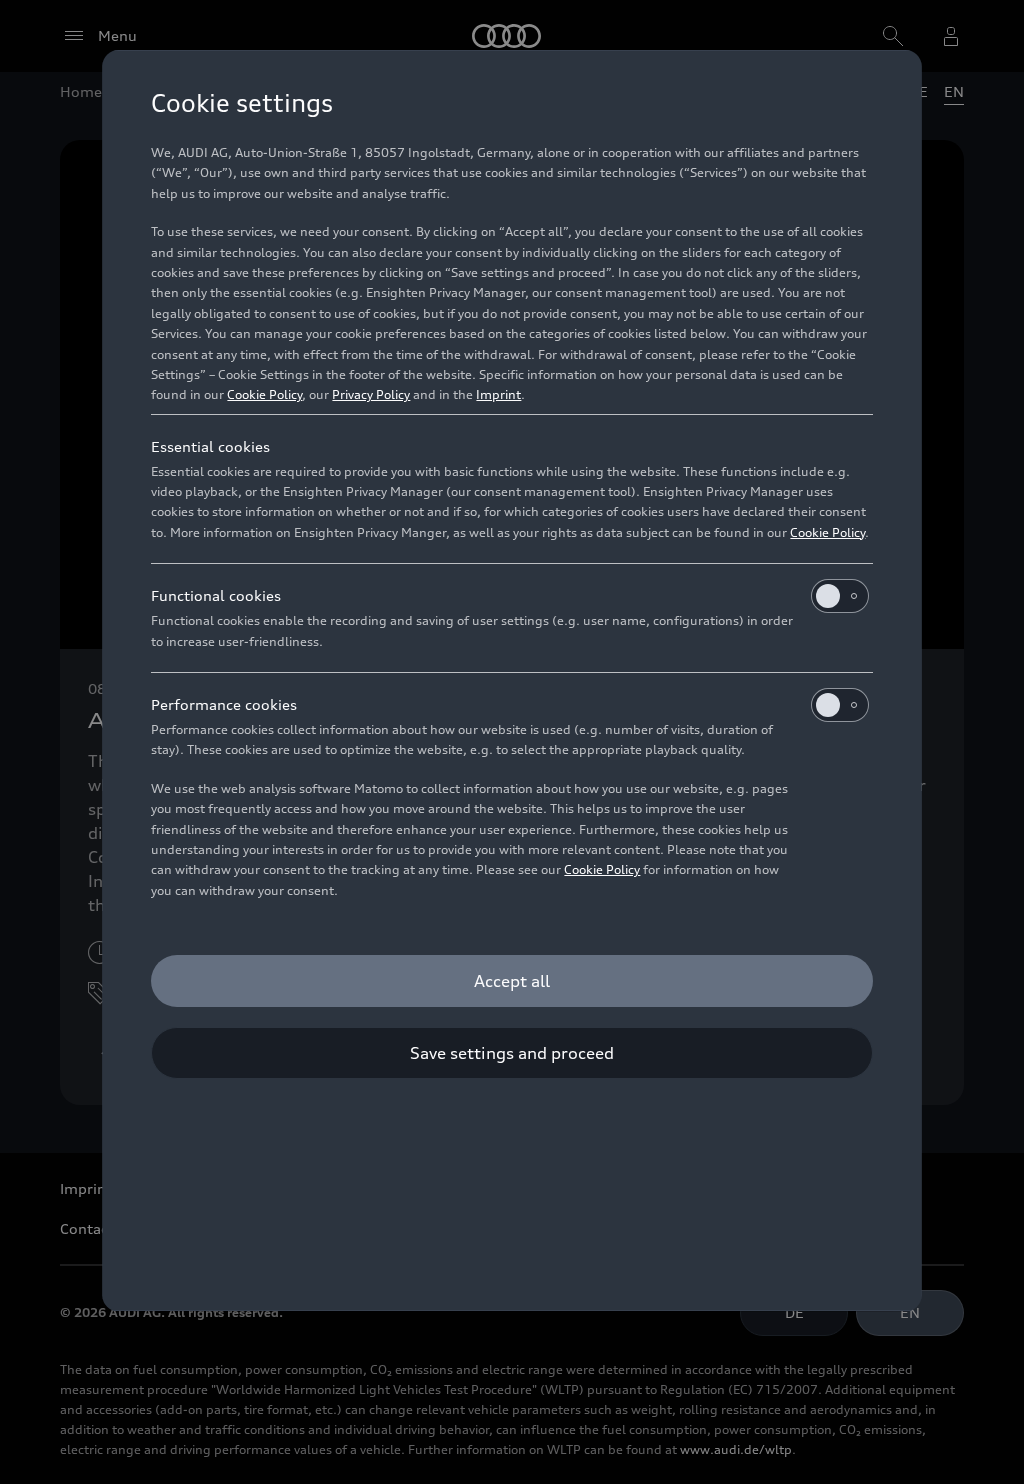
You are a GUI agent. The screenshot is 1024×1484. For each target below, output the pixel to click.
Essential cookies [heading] (210, 446)
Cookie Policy (264, 394)
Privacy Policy (371, 394)
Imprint (498, 394)
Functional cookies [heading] (216, 595)
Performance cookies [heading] (224, 704)
